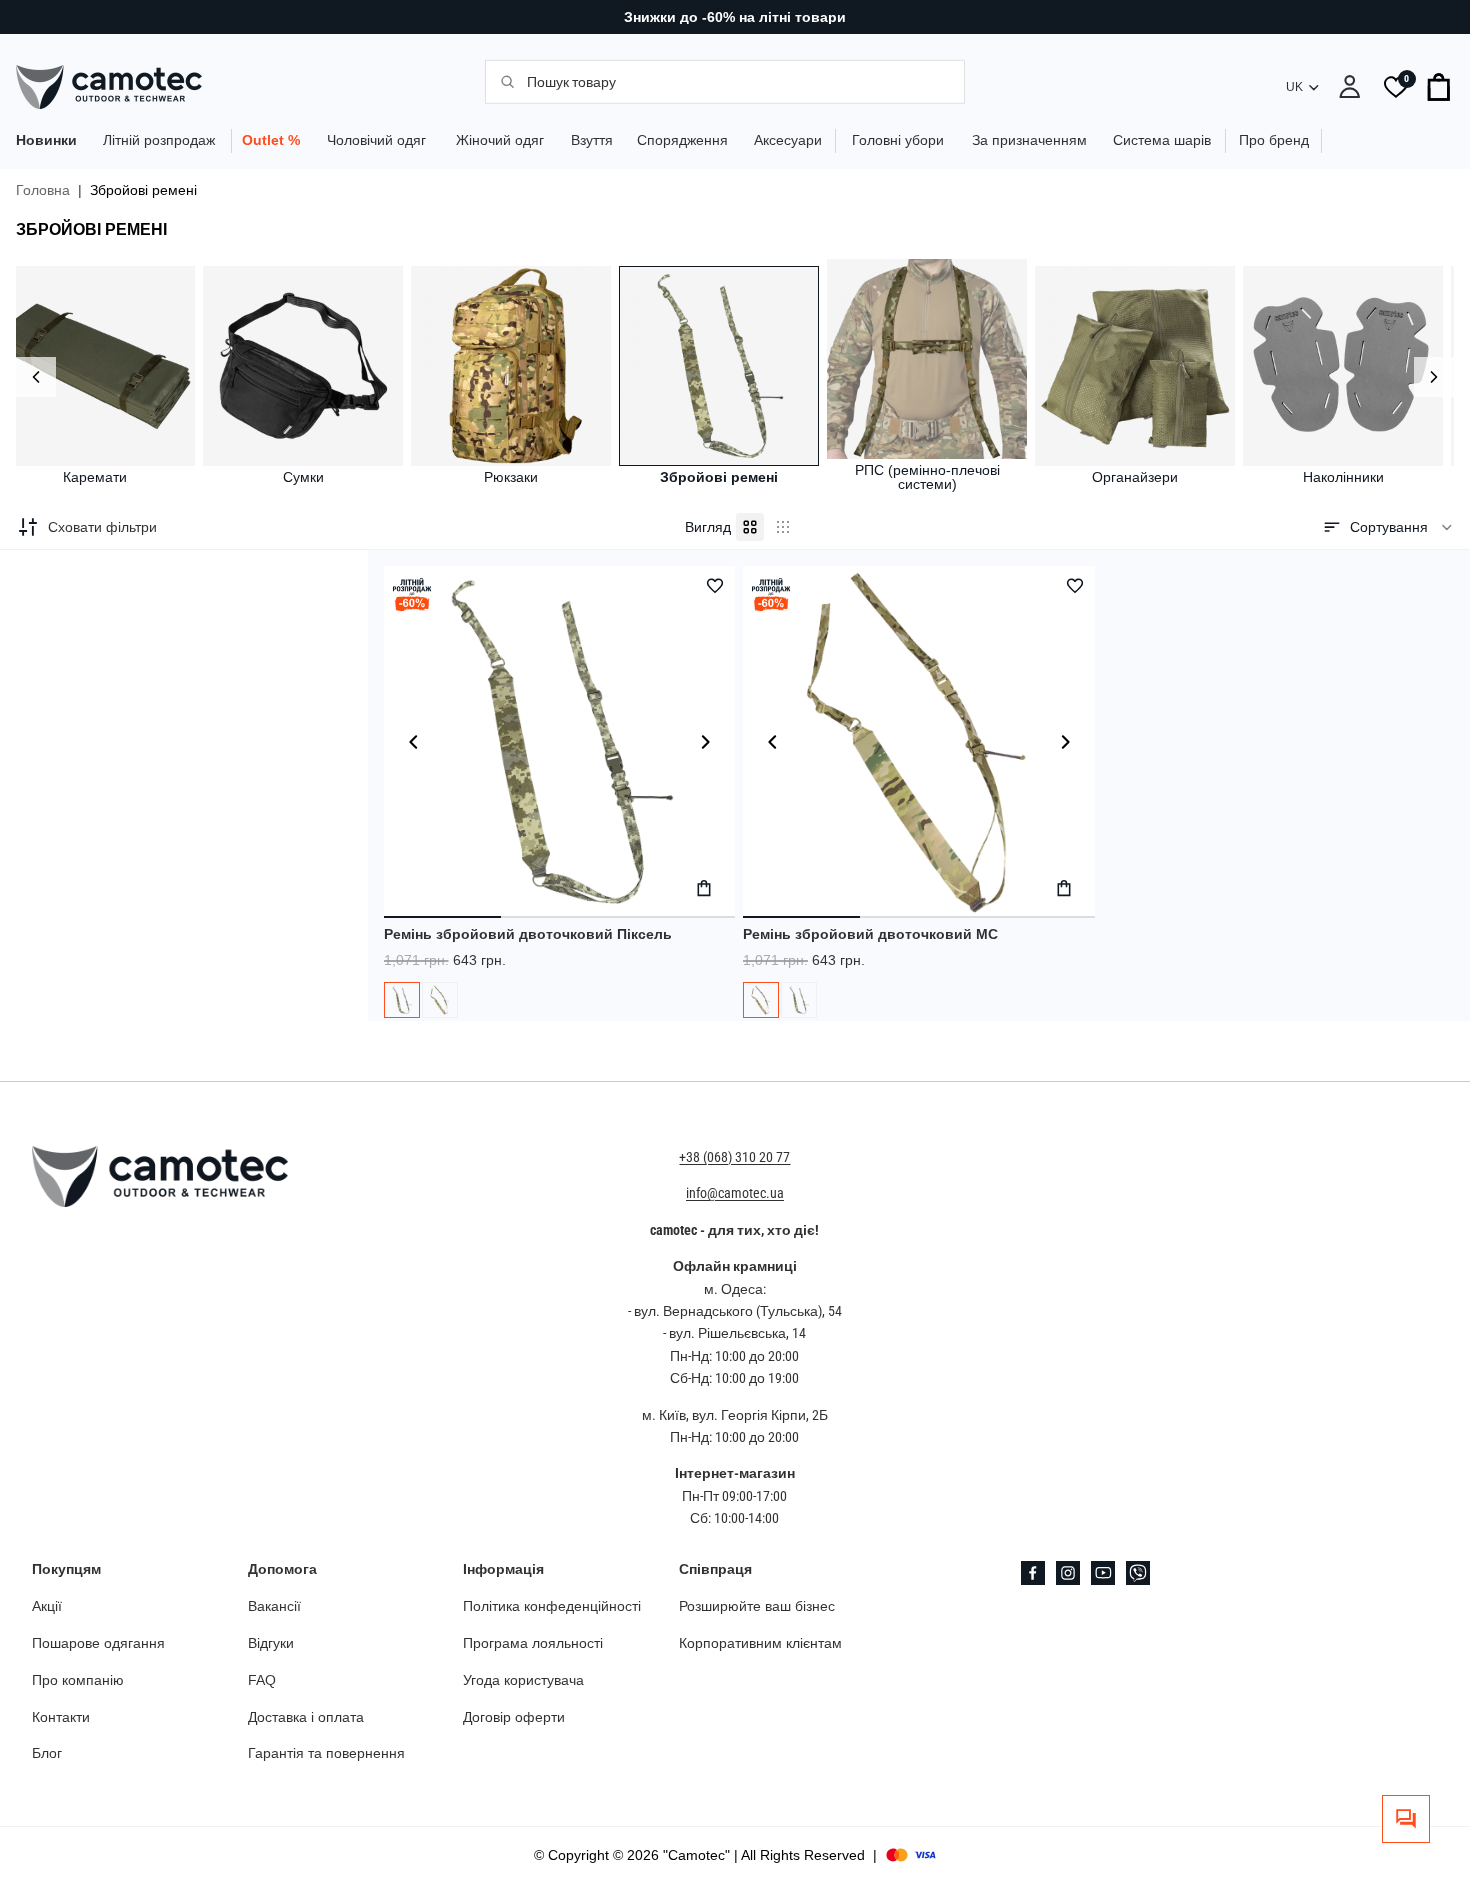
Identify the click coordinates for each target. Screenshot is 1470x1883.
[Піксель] (402, 1000)
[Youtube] (1103, 1573)
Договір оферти (514, 1716)
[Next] (1434, 377)
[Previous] (36, 377)
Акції (47, 1606)
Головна (43, 190)
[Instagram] (1068, 1573)
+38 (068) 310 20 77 (734, 1157)
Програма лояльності (533, 1643)
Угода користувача (523, 1680)
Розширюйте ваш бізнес (757, 1606)
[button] (1388, 527)
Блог (47, 1753)
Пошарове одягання (98, 1643)
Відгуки (271, 1643)
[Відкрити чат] (1406, 1819)
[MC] (440, 1000)
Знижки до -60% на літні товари (735, 17)
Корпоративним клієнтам (760, 1643)
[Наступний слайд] (705, 742)
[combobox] (734, 81)
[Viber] (1138, 1573)
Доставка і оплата (306, 1716)
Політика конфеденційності (552, 1606)
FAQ (262, 1680)
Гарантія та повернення (326, 1753)
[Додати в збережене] (715, 586)
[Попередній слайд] (414, 742)
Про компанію (78, 1680)
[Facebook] (1033, 1573)
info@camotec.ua (735, 1193)
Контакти (61, 1716)
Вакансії (274, 1606)
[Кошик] (1440, 87)
